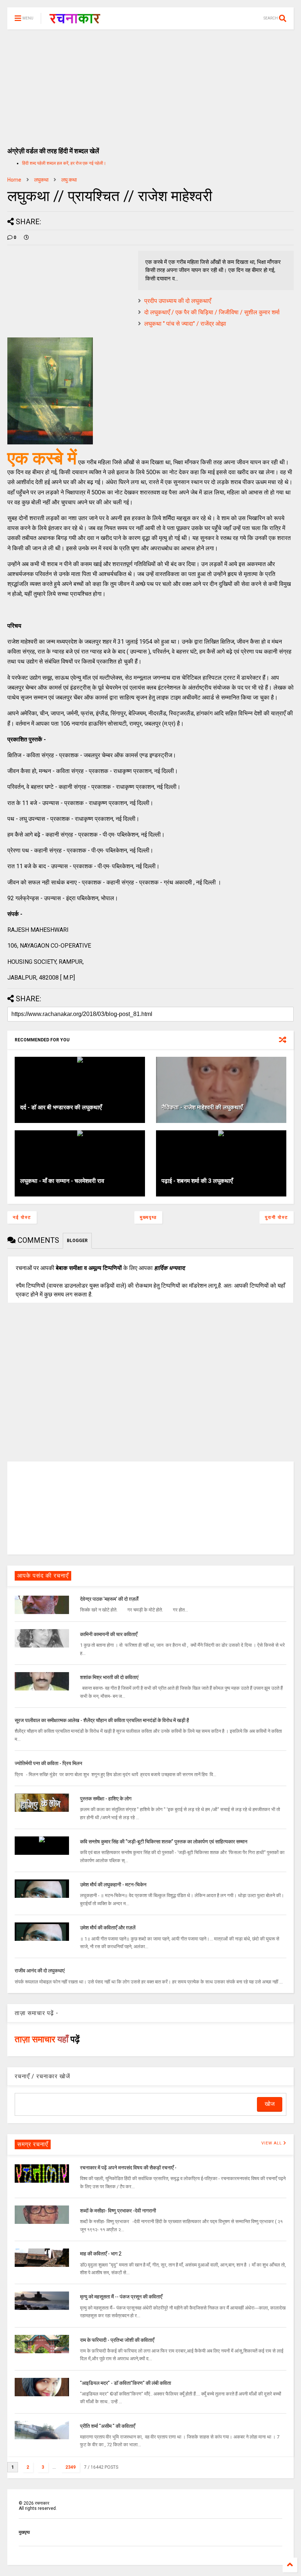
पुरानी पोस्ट (277, 1217)
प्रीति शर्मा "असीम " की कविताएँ (108, 2426)
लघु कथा (69, 180)
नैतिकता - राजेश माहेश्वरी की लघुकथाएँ (202, 1107)
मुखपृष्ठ (24, 2532)
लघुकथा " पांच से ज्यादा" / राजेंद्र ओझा (185, 324)
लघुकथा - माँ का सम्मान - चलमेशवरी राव (62, 1181)
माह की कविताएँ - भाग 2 (101, 2254)
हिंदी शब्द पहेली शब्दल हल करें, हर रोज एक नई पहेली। (64, 163)
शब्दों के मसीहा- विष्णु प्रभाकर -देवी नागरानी (118, 2211)
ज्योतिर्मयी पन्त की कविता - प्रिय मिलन (48, 1763)
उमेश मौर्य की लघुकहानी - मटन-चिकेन (113, 1885)
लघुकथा (41, 180)
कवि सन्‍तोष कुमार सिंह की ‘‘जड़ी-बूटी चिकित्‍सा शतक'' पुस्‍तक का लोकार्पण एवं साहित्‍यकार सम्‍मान (164, 1842)
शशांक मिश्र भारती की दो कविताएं (109, 1677)
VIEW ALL (272, 2143)
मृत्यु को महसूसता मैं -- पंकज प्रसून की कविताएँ (121, 2297)
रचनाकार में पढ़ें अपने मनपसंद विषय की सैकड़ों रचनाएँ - (128, 2168)
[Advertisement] (150, 85)
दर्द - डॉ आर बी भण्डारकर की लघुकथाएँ (61, 1107)
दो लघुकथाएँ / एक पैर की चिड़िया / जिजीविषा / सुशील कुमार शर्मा (212, 312)
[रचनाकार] (75, 21)
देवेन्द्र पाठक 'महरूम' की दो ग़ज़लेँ (109, 1599)
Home (14, 180)
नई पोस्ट (22, 1217)
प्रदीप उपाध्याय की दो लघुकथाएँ (178, 301)
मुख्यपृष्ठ (148, 1217)
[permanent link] (26, 237)
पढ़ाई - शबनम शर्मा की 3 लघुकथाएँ (197, 1181)
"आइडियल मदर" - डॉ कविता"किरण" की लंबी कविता (126, 2383)
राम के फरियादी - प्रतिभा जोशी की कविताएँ (117, 2340)
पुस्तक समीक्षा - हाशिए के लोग (106, 1799)
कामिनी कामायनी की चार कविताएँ (109, 1634)
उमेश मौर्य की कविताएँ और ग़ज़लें (108, 1928)
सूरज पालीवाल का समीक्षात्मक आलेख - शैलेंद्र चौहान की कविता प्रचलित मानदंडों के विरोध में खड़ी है (102, 1720)
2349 (70, 2467)
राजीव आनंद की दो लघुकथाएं (40, 1971)
